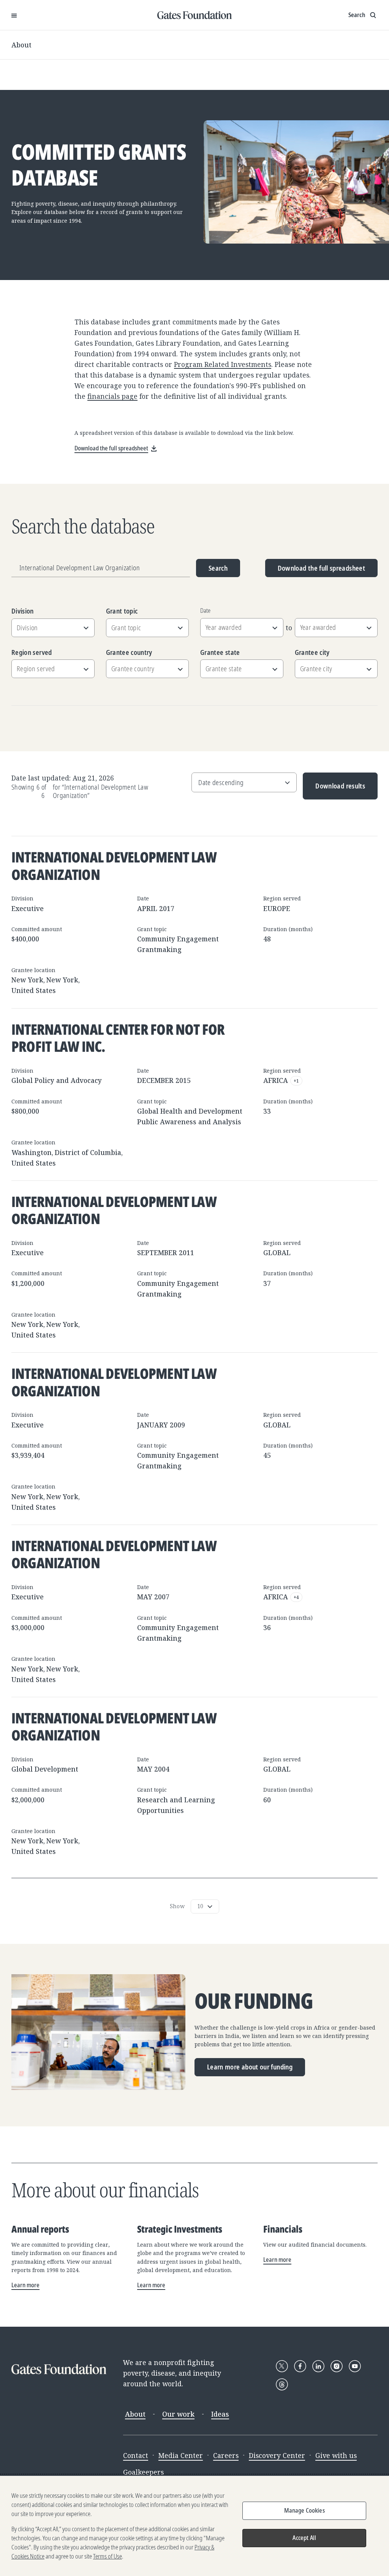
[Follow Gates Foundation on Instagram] (337, 2366)
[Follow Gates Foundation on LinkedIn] (318, 2366)
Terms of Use (108, 2556)
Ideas (220, 2414)
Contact (136, 2455)
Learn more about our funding (250, 2067)
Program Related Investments (223, 364)
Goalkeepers (143, 2472)
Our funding (254, 2001)
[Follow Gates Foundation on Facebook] (300, 2366)
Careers (226, 2455)
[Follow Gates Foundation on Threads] (282, 2384)
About (21, 45)
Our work (178, 2414)
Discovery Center (277, 2455)
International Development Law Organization (114, 865)
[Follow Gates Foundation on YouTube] (355, 2366)
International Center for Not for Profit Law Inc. (118, 1038)
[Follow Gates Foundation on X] (282, 2366)
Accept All (304, 2538)
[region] (194, 2526)
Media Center (181, 2455)
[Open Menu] (14, 15)
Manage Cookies (304, 2510)
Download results (334, 790)
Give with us (336, 2455)
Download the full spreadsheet (321, 568)
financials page (112, 396)
